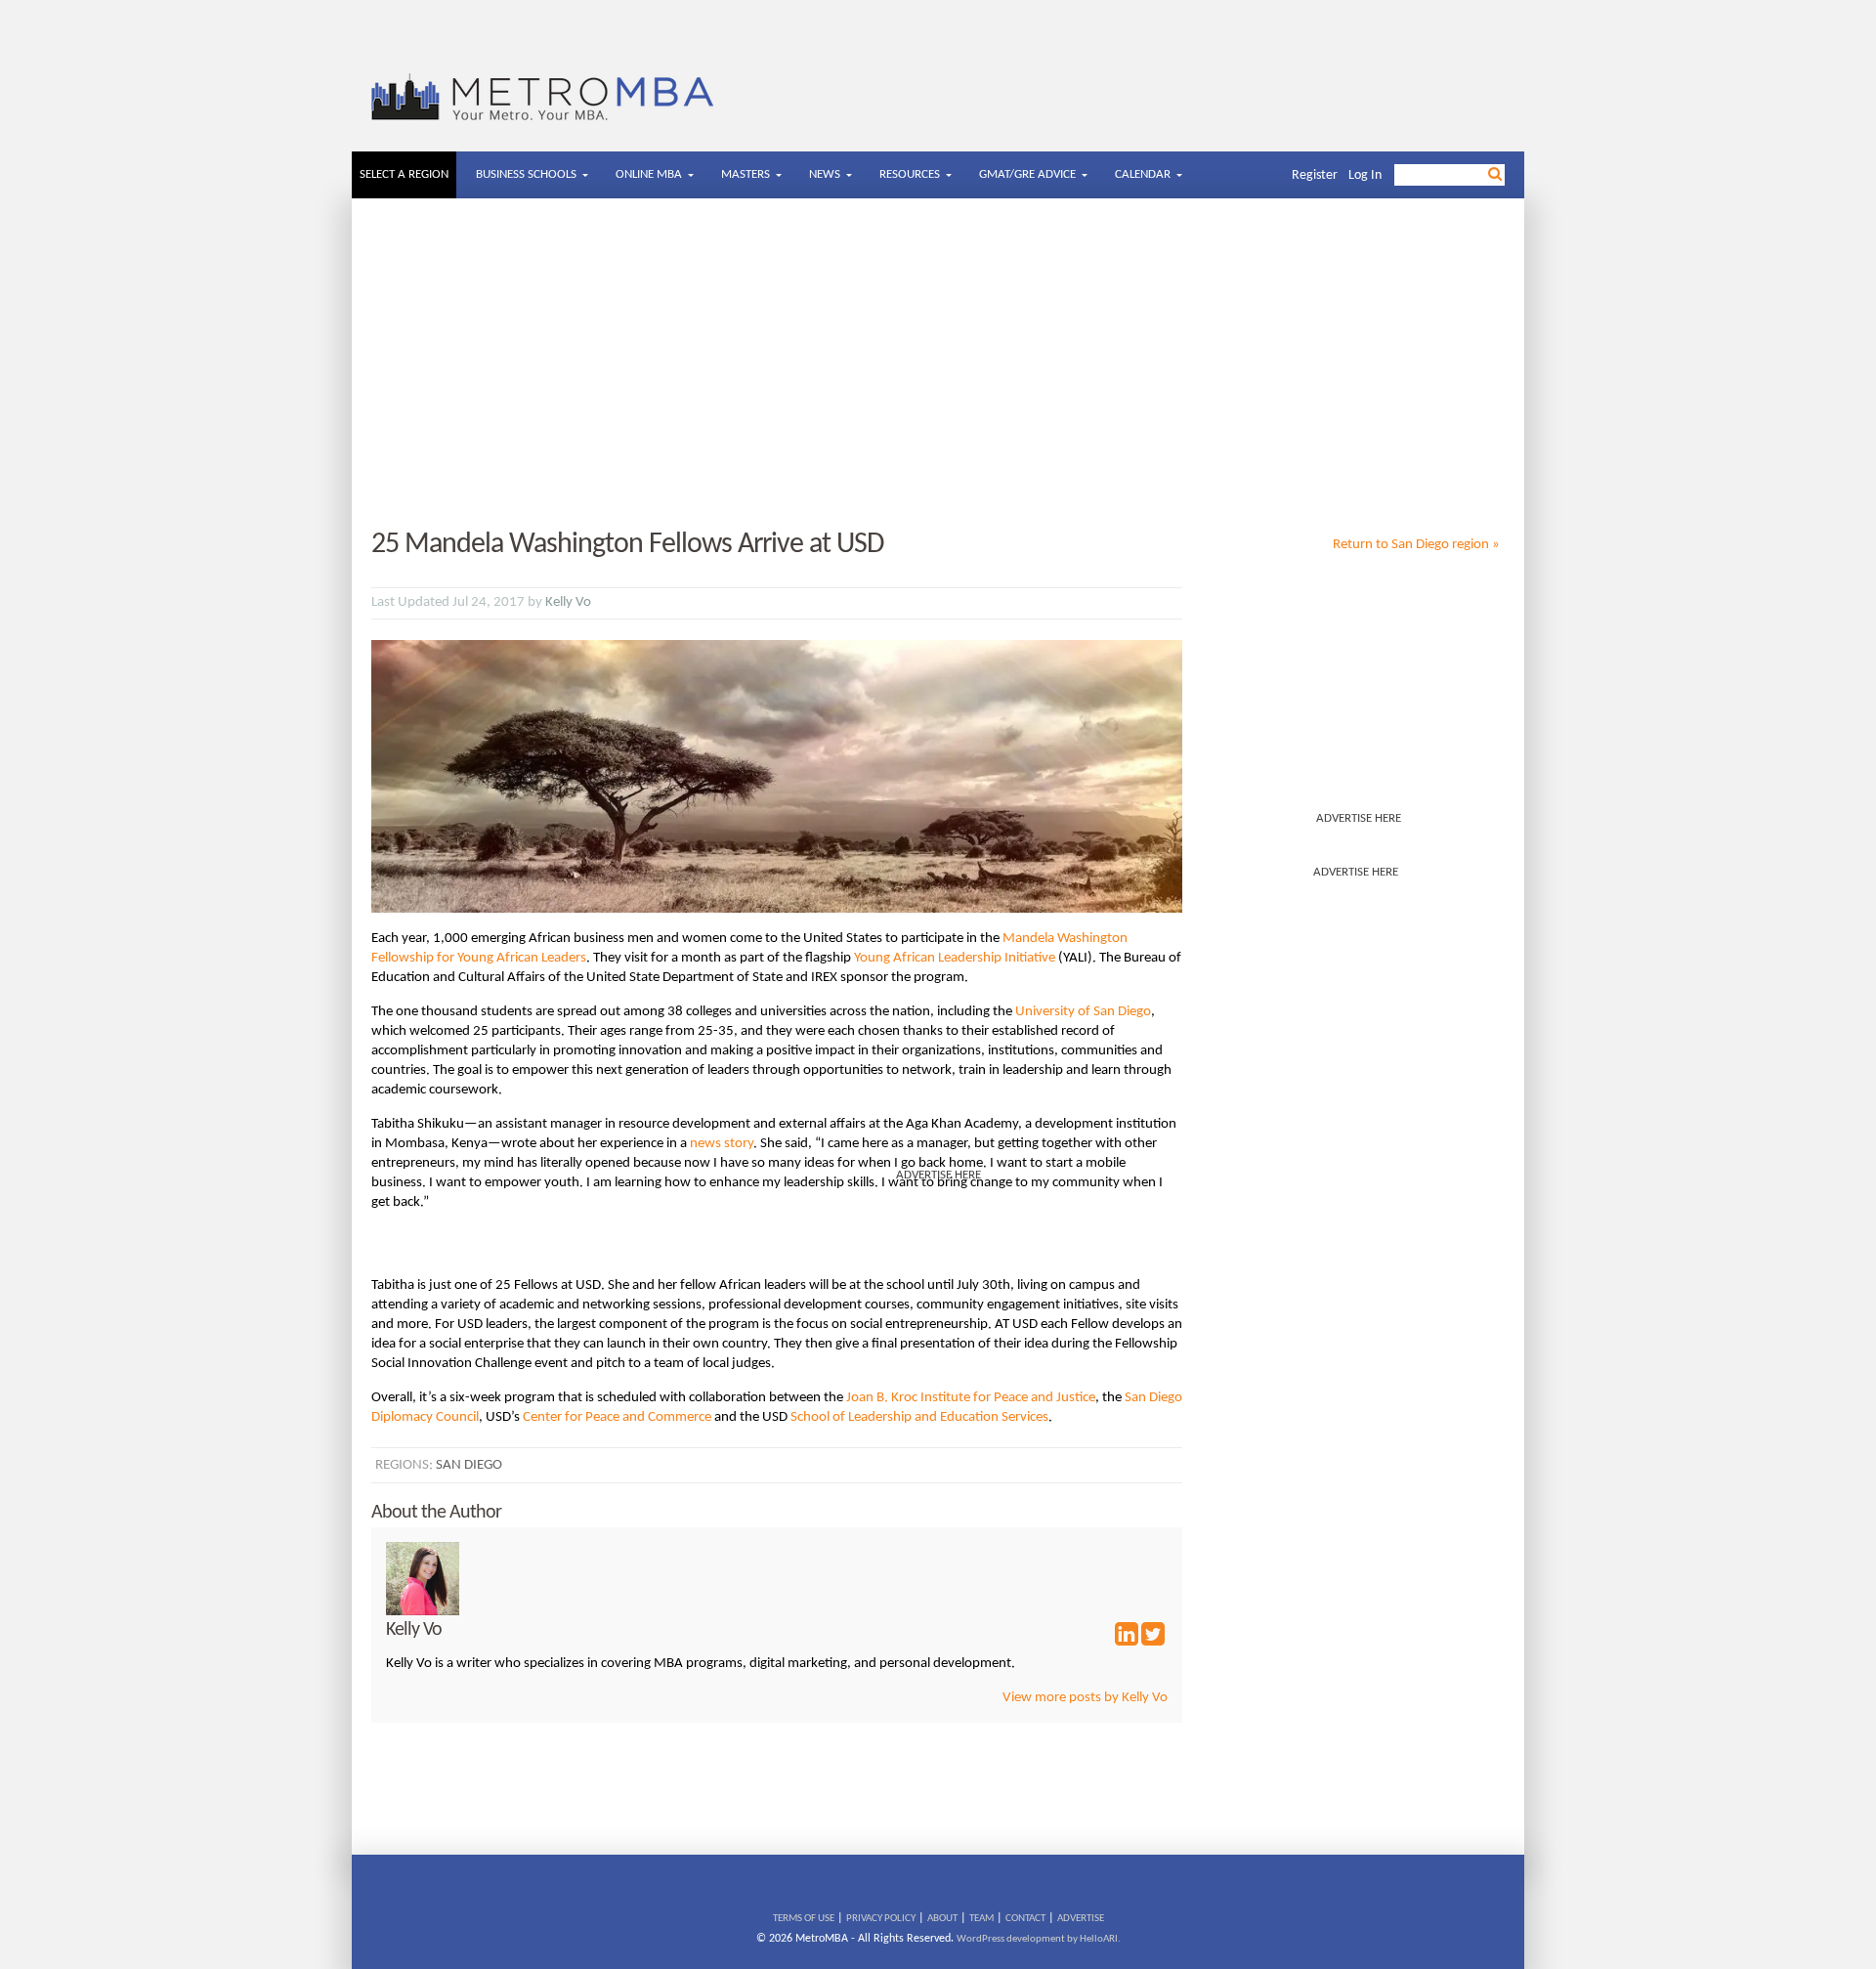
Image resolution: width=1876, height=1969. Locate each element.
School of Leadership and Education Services (919, 1417)
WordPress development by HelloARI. (1039, 1939)
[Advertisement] (938, 364)
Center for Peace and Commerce (617, 1417)
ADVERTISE (1081, 1919)
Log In (1365, 175)
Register (1315, 175)
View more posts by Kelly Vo (1085, 1698)
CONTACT (1025, 1919)
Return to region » (1416, 545)
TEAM (981, 1919)
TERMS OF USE (804, 1919)
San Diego (469, 1465)
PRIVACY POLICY (881, 1919)
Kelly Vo (568, 602)
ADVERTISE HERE (1359, 818)
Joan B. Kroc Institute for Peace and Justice (971, 1398)
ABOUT (942, 1919)
